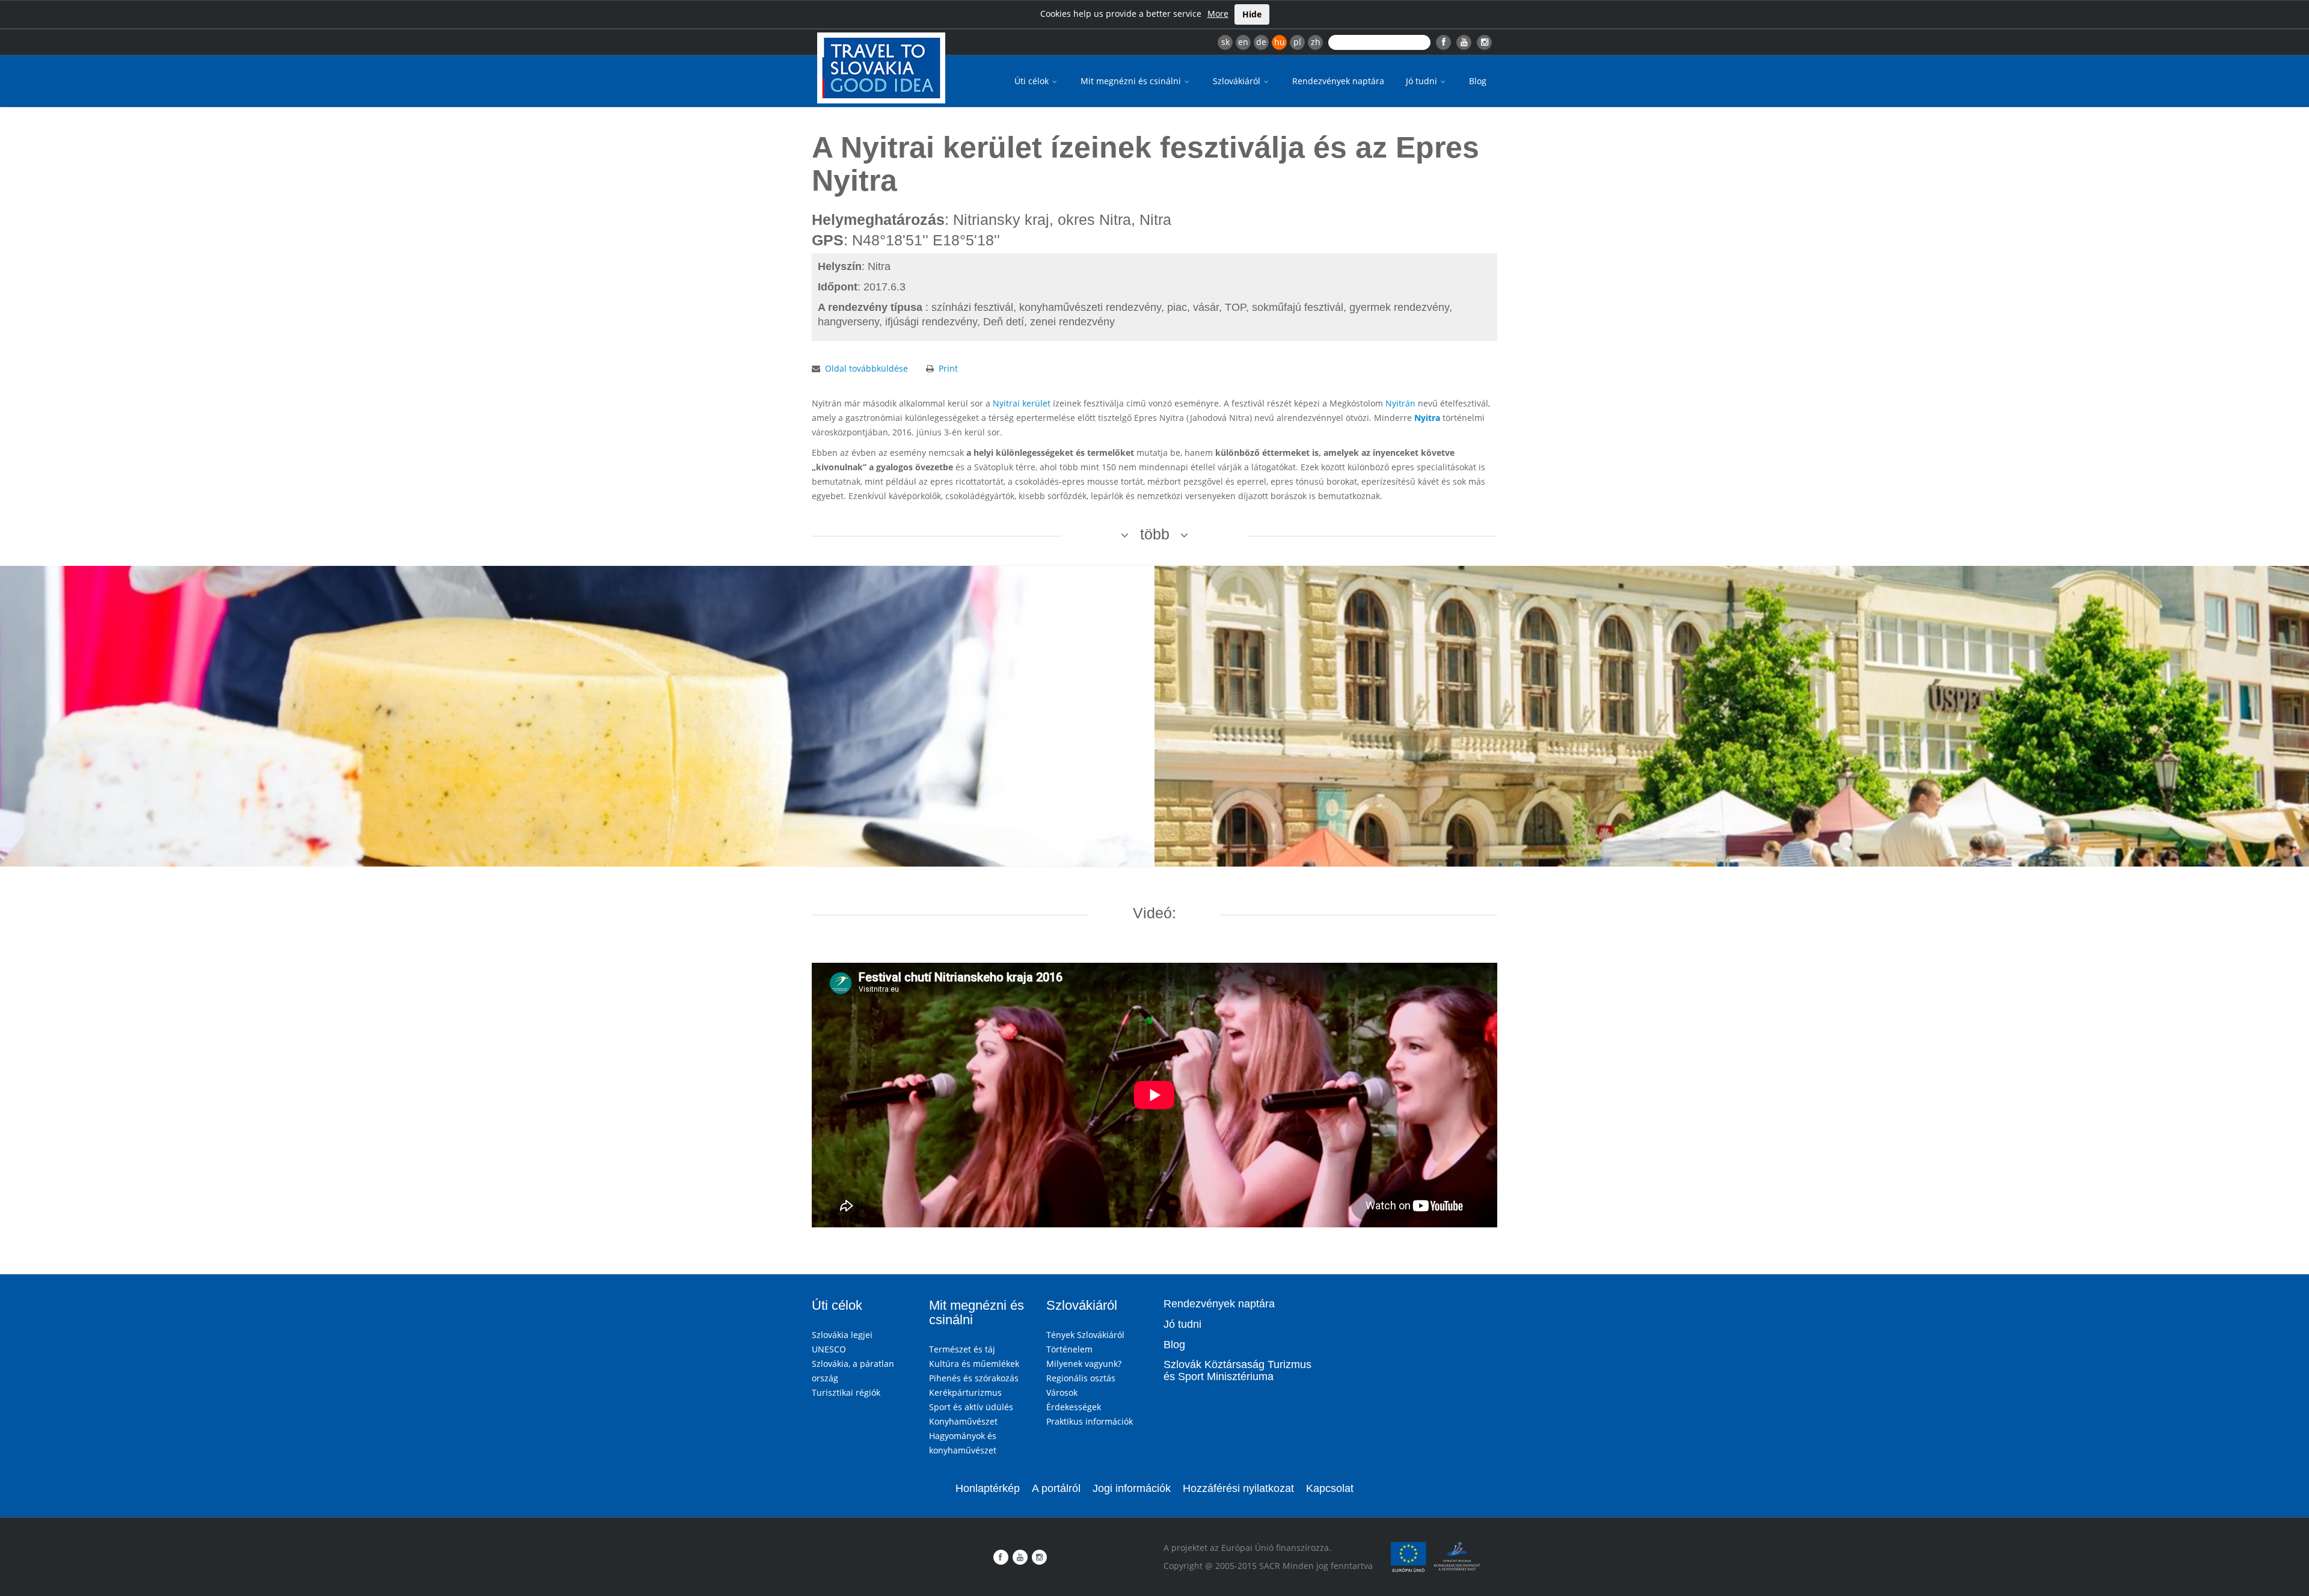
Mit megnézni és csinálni (1132, 81)
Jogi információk (1132, 1488)
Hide (1252, 14)
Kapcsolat (1330, 1488)
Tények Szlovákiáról (1085, 1335)
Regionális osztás (1081, 1378)
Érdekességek (1074, 1407)
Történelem (1069, 1349)
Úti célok (1033, 81)
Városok (1062, 1392)
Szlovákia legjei (842, 1335)
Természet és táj (962, 1349)
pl (1297, 42)
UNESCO (829, 1349)
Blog (1478, 81)
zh (1316, 42)
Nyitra (1427, 418)
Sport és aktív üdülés (971, 1407)
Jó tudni (1423, 81)
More (1218, 14)
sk (1225, 42)
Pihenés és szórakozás (974, 1378)
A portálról (1056, 1488)
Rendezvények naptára (1338, 81)
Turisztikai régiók (846, 1392)
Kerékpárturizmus (965, 1392)
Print (948, 368)
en (1243, 42)
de (1261, 42)
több (1155, 534)
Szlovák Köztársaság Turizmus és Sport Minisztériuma (1237, 1370)
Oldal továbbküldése (866, 368)
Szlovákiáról (1238, 81)
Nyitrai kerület (1022, 403)
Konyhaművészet (963, 1421)
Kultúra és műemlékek (974, 1364)
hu (1280, 42)
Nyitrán (1400, 403)
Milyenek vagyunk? (1084, 1364)
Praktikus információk (1090, 1421)
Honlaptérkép (988, 1488)
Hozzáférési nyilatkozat (1238, 1488)
